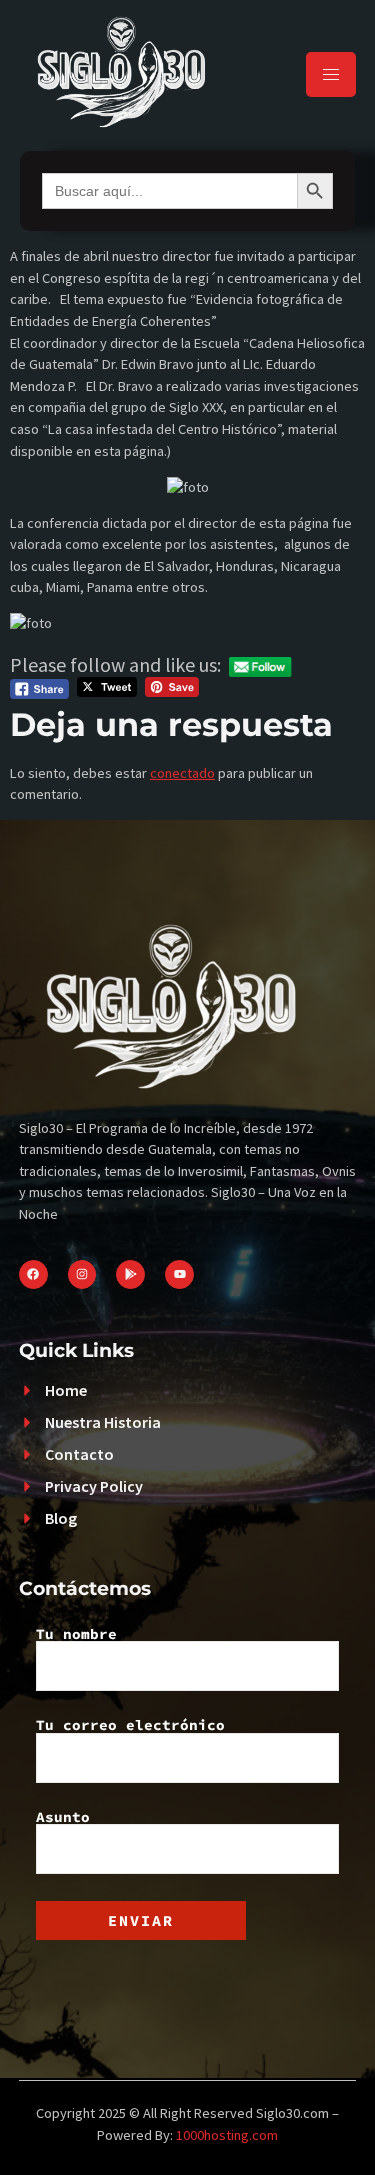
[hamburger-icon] (331, 74)
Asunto (63, 1818)
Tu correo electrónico (130, 1726)
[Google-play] (130, 1274)
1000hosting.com (227, 2135)
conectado (182, 773)
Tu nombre (76, 1635)
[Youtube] (179, 1274)
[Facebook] (33, 1274)
